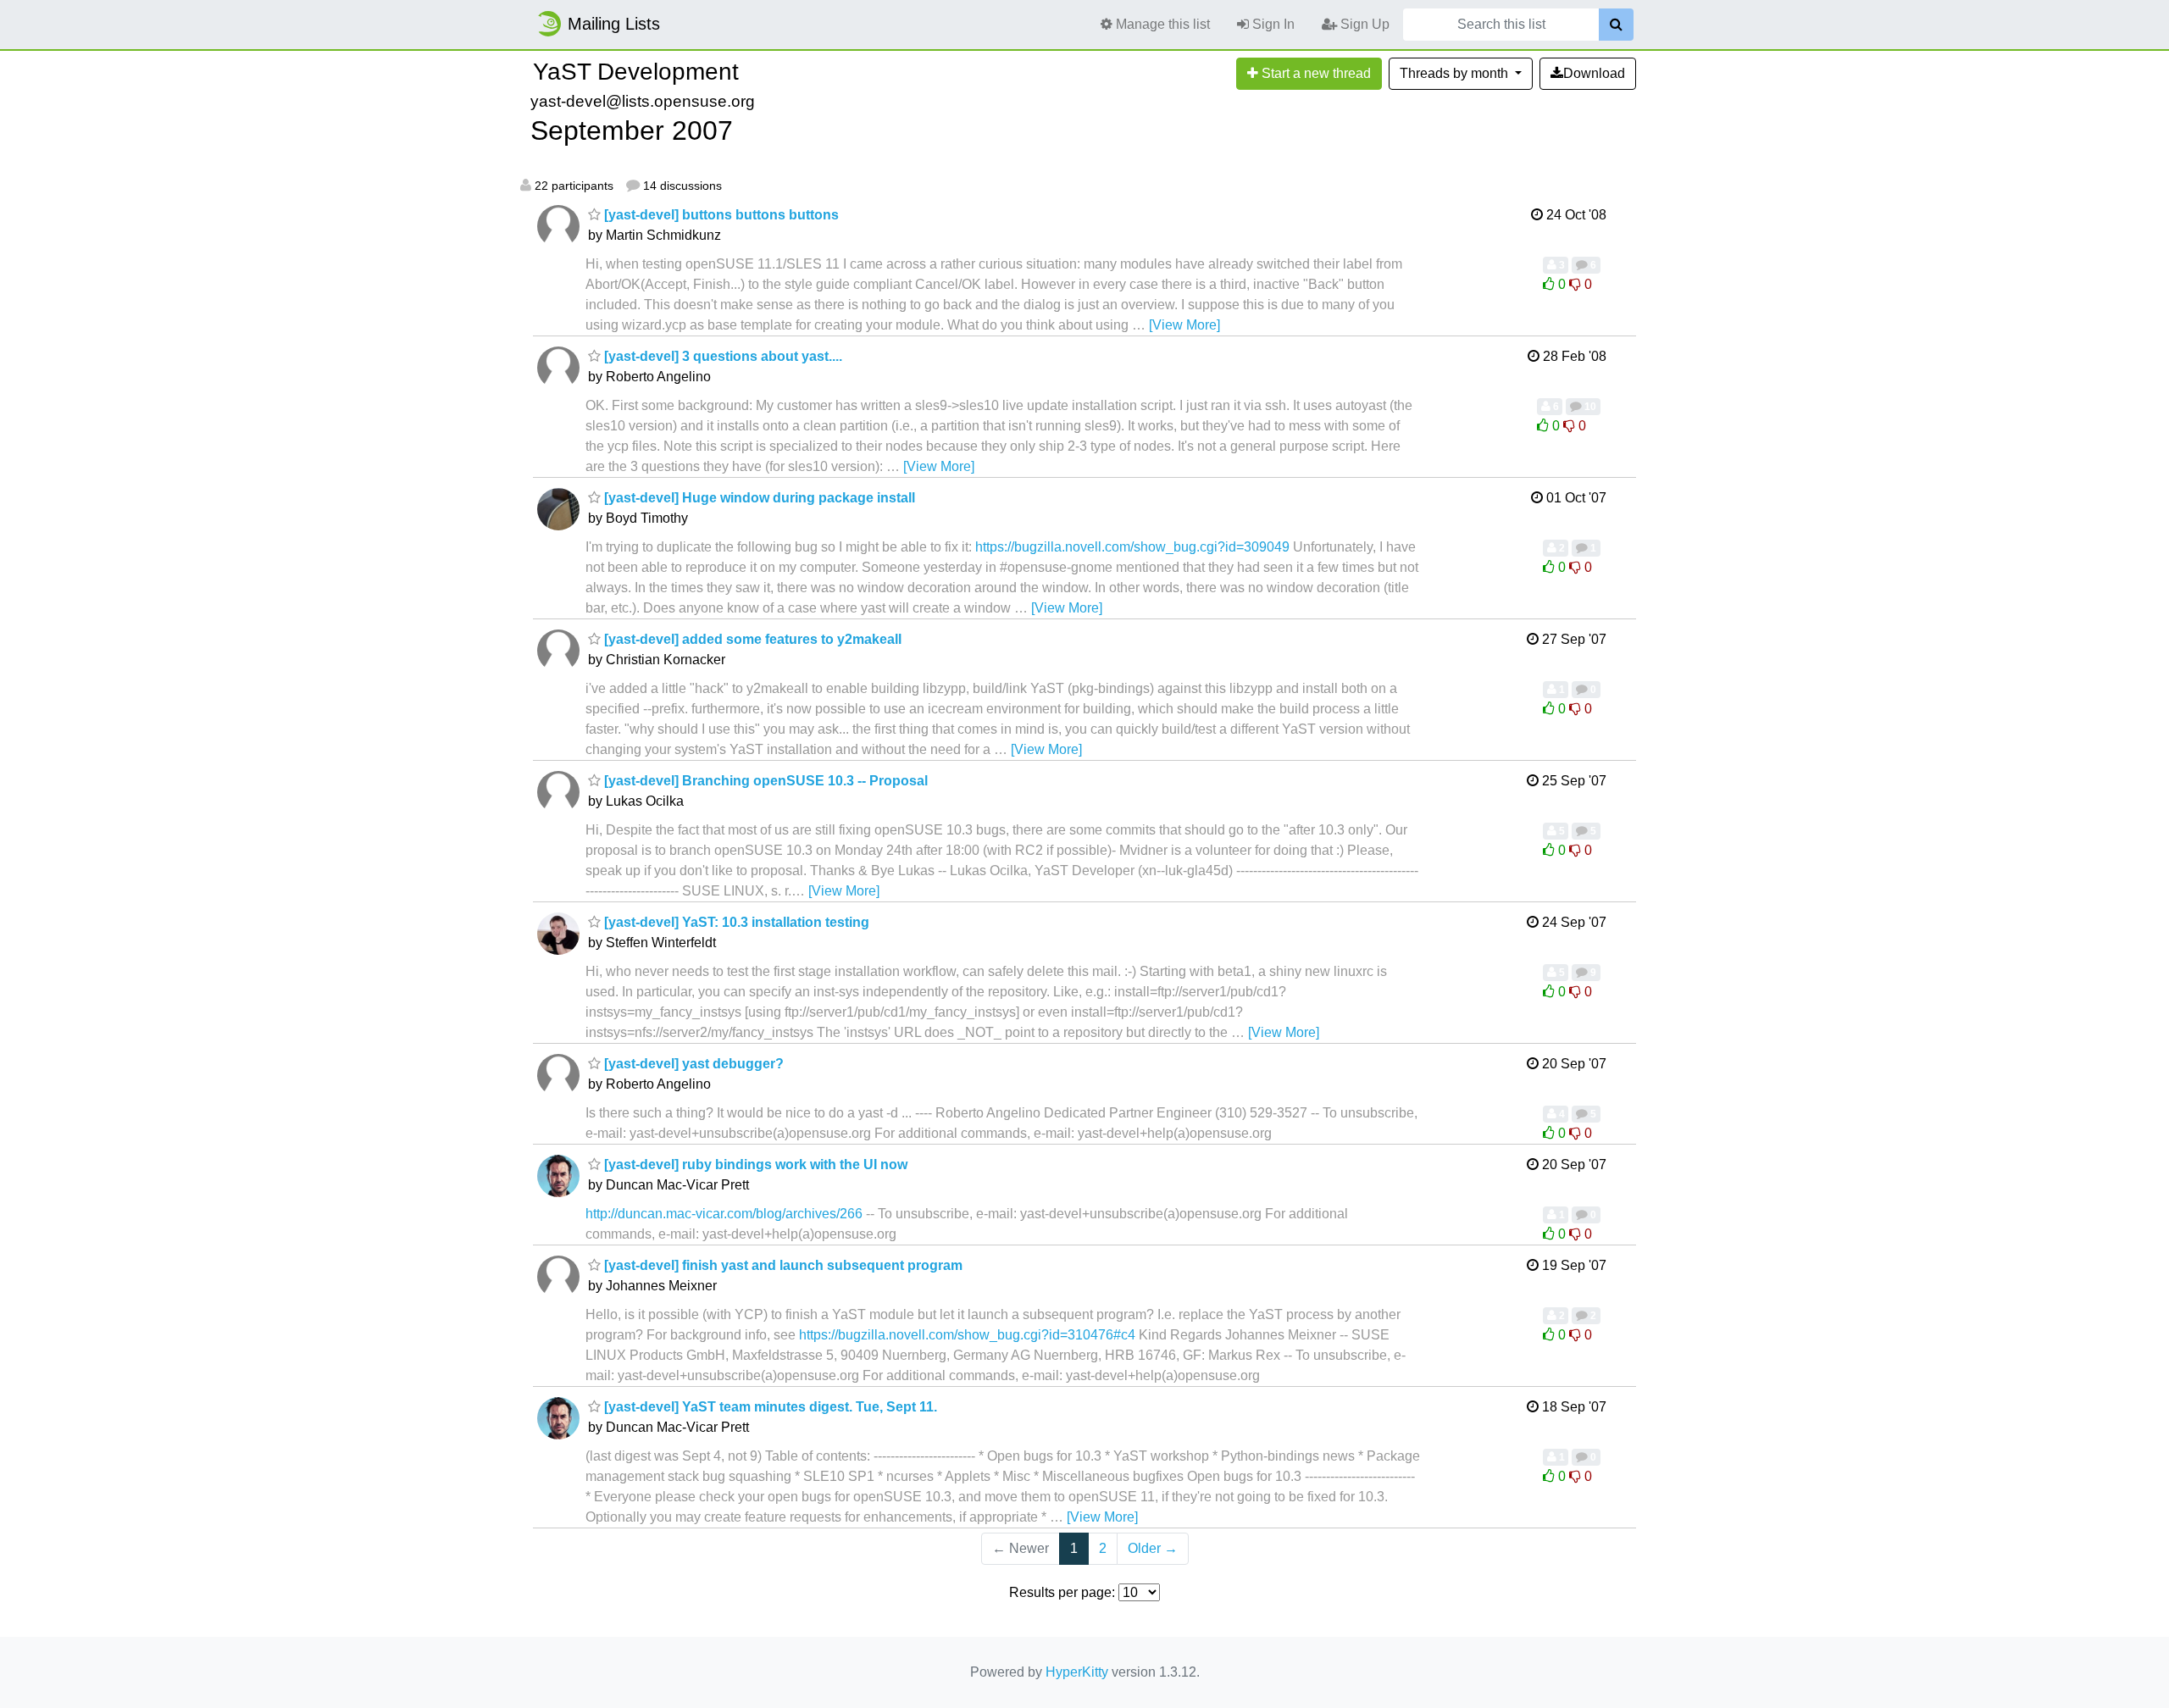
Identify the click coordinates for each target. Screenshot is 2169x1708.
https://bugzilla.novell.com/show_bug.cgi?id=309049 (1132, 547)
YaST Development (636, 72)
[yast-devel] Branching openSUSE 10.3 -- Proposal (764, 781)
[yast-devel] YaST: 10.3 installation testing (735, 922)
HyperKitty (1077, 1672)
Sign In (1272, 24)
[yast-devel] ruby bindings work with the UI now (754, 1165)
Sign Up (1363, 24)
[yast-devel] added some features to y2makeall (751, 639)
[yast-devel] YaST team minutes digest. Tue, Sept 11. (769, 1407)
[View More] (1184, 325)
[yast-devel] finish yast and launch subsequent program (782, 1265)
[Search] (1616, 25)
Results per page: (1062, 1592)
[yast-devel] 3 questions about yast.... (721, 356)
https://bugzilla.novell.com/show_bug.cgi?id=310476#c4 (967, 1335)
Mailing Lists (614, 24)
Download (1594, 73)
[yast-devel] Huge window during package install (758, 498)
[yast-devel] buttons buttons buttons (720, 215)
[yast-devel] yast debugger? (692, 1064)
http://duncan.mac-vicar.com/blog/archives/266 (724, 1214)
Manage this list (1161, 24)
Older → (1153, 1548)
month (1456, 73)
